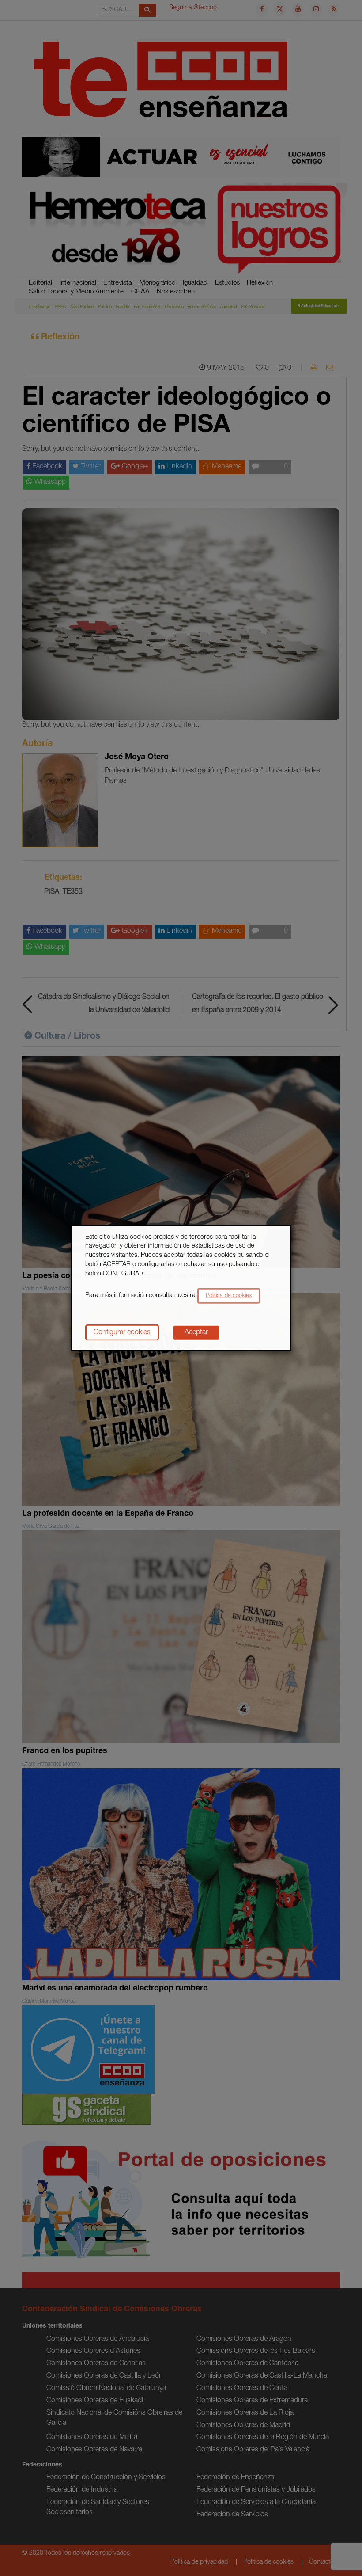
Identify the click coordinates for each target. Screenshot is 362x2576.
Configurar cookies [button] (122, 1333)
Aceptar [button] (196, 1333)
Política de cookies (229, 1296)
